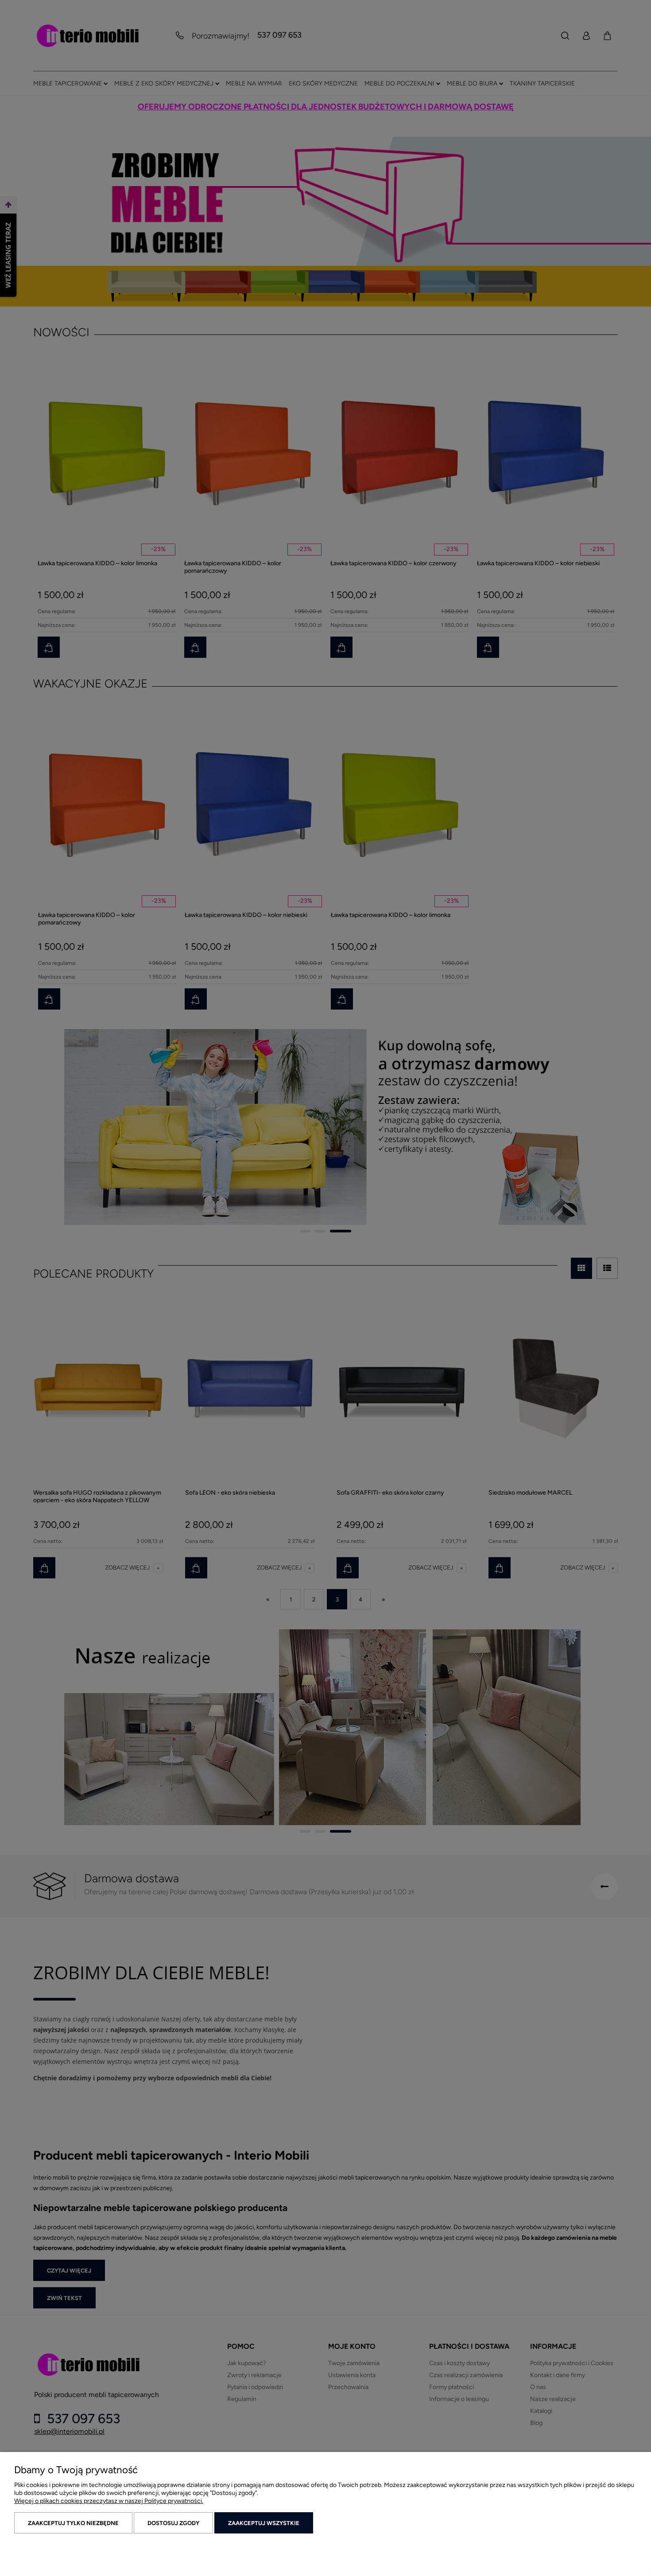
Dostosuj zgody (173, 2523)
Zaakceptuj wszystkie (264, 2523)
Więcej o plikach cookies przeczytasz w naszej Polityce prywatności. (109, 2501)
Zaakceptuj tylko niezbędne (73, 2523)
